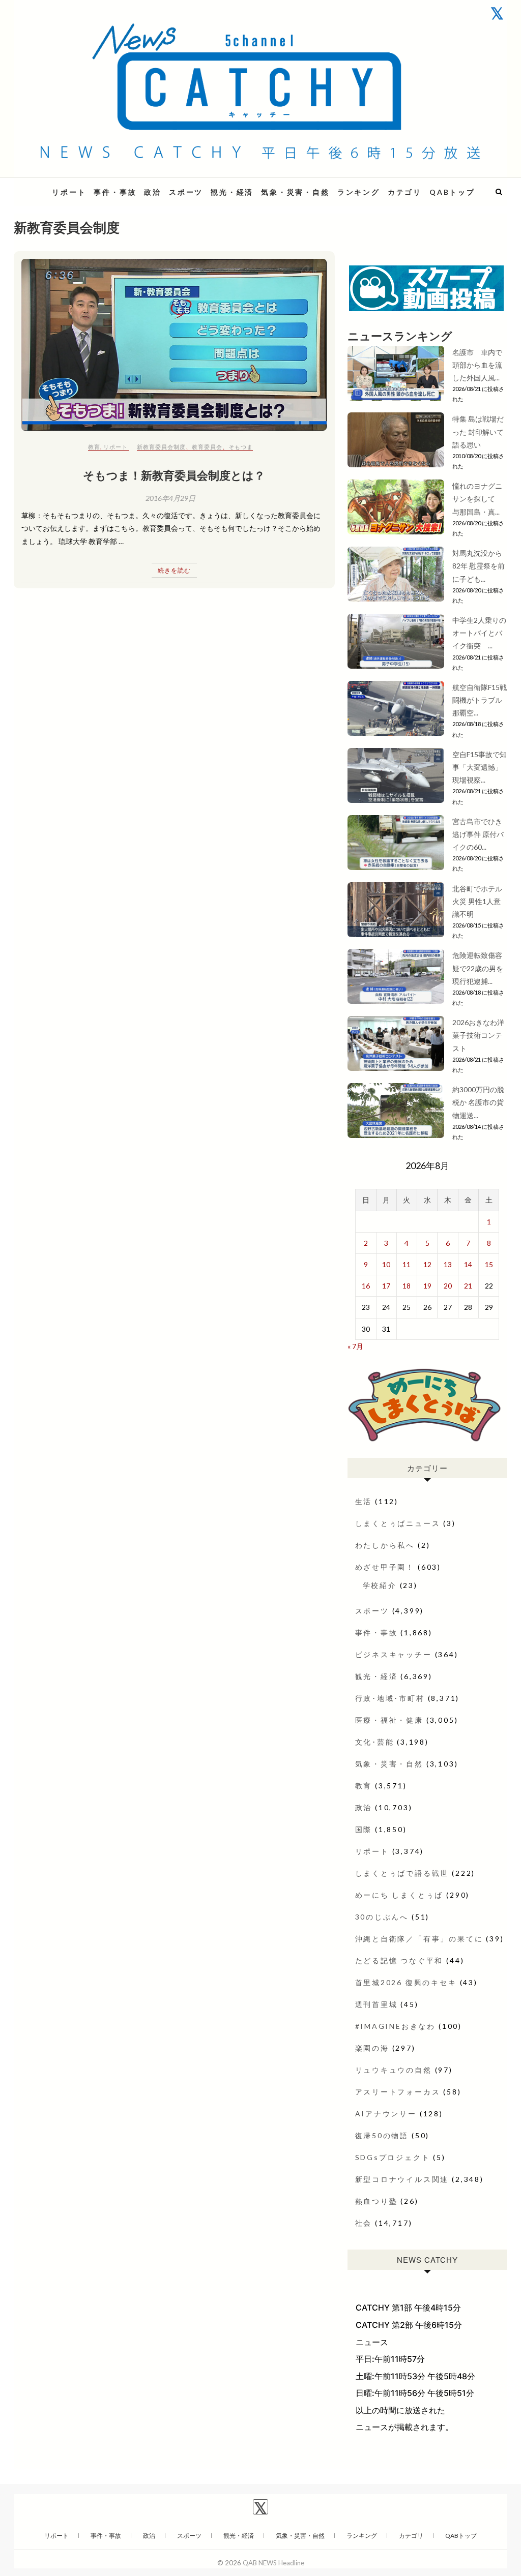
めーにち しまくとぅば (399, 1895)
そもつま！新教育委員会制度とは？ (174, 475)
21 (468, 1286)
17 (386, 1286)
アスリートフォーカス (398, 2092)
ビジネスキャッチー (394, 1654)
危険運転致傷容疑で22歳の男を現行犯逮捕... (478, 968)
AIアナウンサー (386, 2114)
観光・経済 (232, 192)
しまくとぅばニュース (398, 1523)
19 (427, 1286)
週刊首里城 (377, 2004)
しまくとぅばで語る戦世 (402, 1873)
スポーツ (186, 192)
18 (407, 1286)
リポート (69, 192)
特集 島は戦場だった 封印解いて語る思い (478, 431)
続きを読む (174, 570)
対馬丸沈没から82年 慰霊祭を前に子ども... (479, 566)
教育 (94, 447)
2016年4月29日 (170, 498)
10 (386, 1264)
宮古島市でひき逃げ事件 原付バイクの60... (478, 834)
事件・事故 (115, 192)
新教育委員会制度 (161, 447)
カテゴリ (405, 192)
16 (366, 1286)
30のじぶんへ (382, 1917)
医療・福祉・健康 (389, 1720)
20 (448, 1286)
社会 (364, 2223)
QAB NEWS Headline (273, 2563)
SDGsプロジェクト (393, 2157)
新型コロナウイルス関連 (402, 2179)
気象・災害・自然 (295, 192)
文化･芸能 (375, 1742)
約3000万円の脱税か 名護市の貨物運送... (478, 1102)
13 (448, 1264)
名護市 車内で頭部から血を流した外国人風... (477, 365)
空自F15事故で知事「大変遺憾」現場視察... (480, 767)
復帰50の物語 (382, 2135)
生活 (364, 1501)
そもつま (241, 447)
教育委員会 (207, 447)
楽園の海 (372, 2048)
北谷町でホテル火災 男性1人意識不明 (477, 901)
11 (407, 1264)
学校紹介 (380, 1585)
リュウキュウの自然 (394, 2070)
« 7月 (355, 1346)
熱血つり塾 (377, 2201)
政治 (153, 192)
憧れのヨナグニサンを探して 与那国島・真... (477, 499)
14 (468, 1264)
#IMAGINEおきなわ (396, 2026)
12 (427, 1264)
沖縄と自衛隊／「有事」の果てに (419, 1939)
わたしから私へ (385, 1545)
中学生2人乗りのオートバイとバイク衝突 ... (479, 633)
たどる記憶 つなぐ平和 (399, 1960)
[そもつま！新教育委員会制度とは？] (174, 345)
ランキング (359, 192)
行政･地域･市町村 (390, 1698)
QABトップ (452, 192)
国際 (364, 1829)
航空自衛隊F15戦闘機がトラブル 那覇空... (480, 700)
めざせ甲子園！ (385, 1567)
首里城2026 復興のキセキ (406, 1982)
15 (489, 1264)
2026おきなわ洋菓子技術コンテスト (478, 1035)
